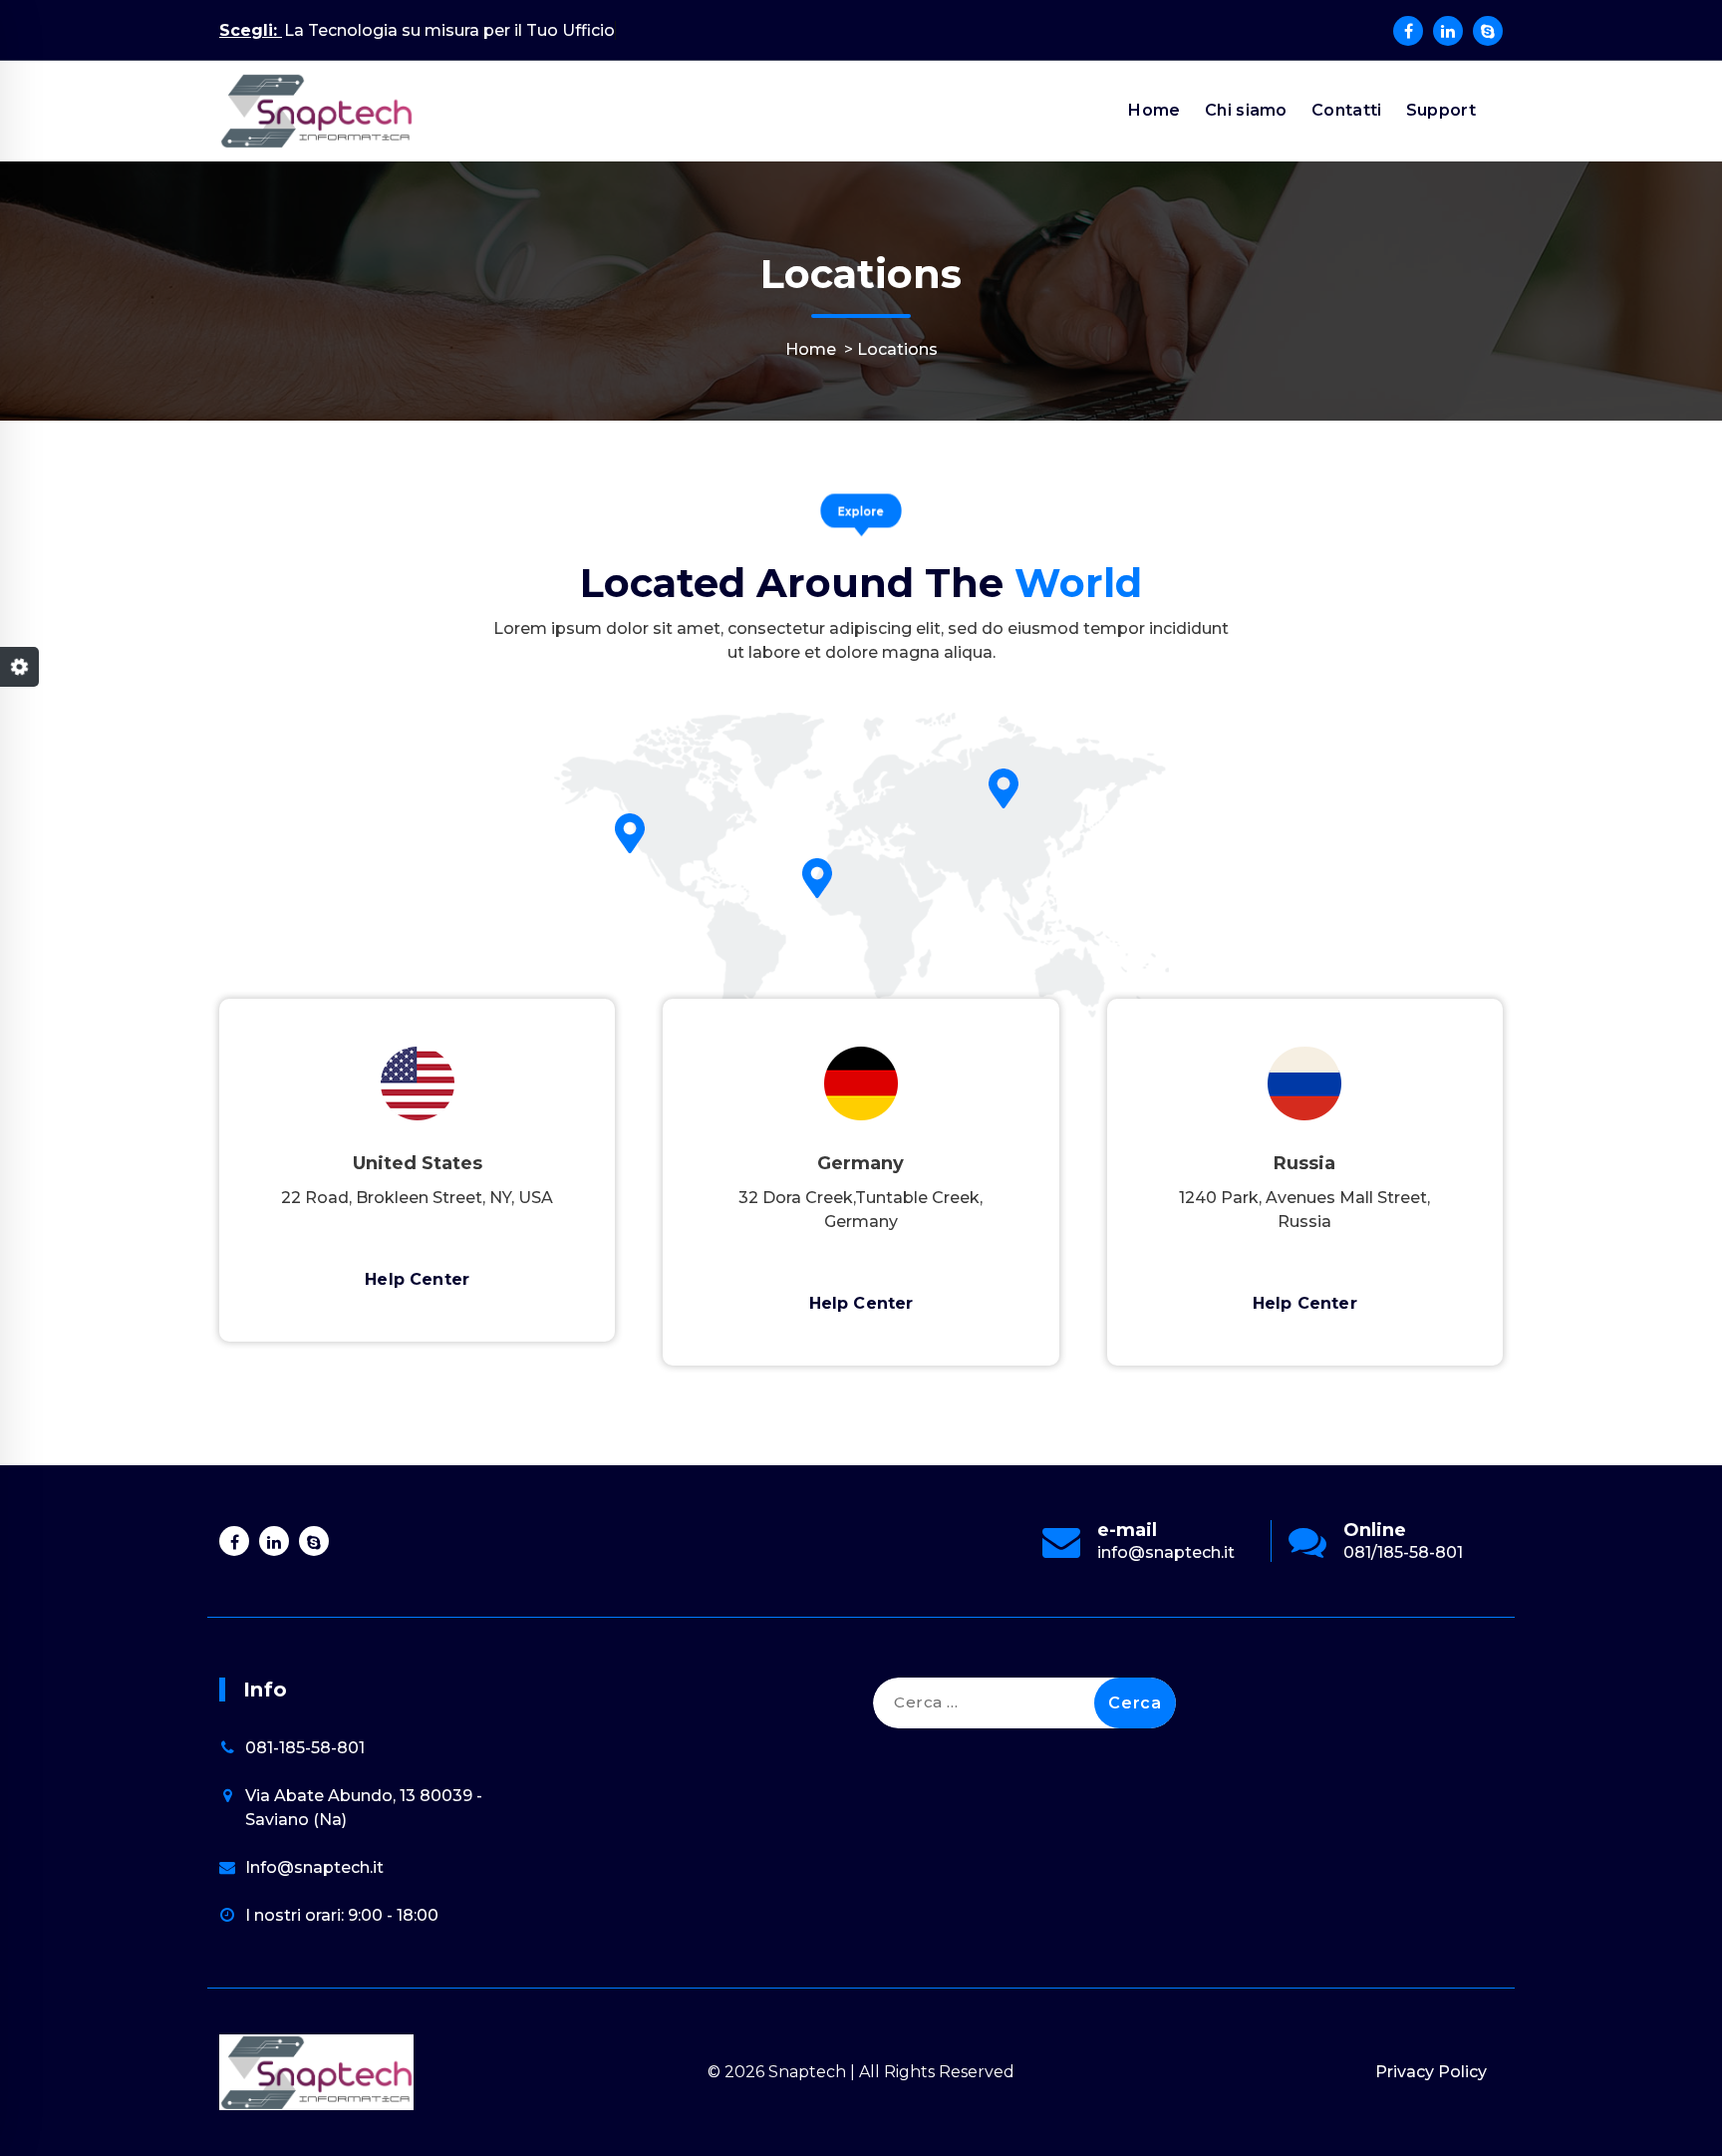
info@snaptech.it (1166, 1552)
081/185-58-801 (1403, 1552)
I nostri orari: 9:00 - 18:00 (342, 1915)
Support (1441, 110)
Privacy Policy (1431, 2072)
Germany (861, 1163)
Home (1154, 110)
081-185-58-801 (305, 1748)
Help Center (417, 1279)
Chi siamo (1246, 110)
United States (418, 1163)
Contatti (1346, 110)
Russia (1304, 1163)
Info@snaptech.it (314, 1867)
